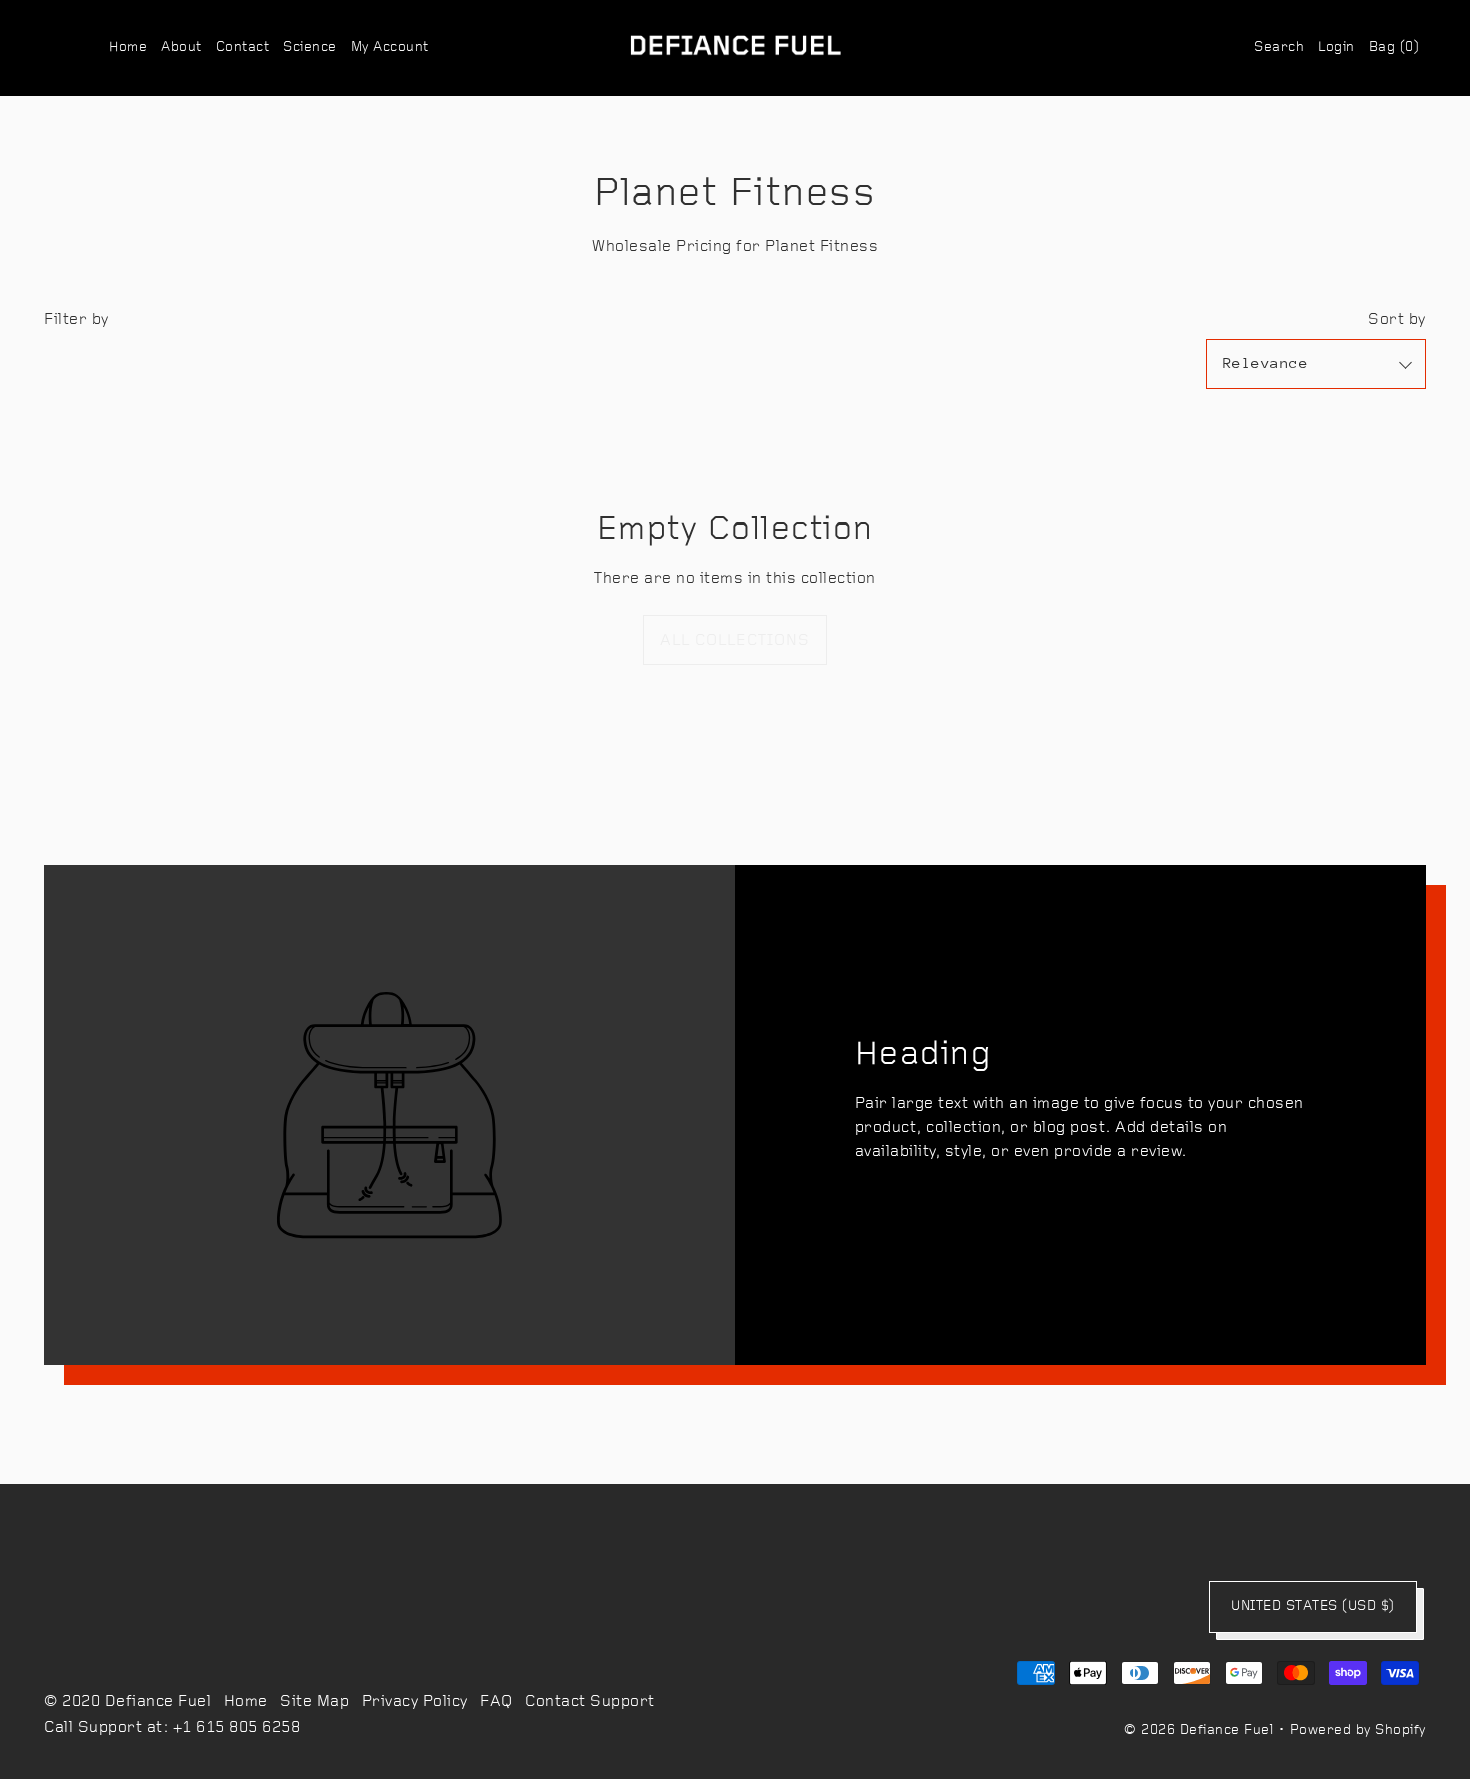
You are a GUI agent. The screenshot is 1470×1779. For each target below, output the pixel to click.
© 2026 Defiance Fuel (1198, 1730)
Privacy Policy (415, 1702)
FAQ (496, 1702)
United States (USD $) (1313, 1606)
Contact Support (590, 1702)
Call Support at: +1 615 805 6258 (172, 1728)
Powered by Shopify (1358, 1730)
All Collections (735, 641)
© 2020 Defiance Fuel (127, 1702)
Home (246, 1702)
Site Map (314, 1702)
